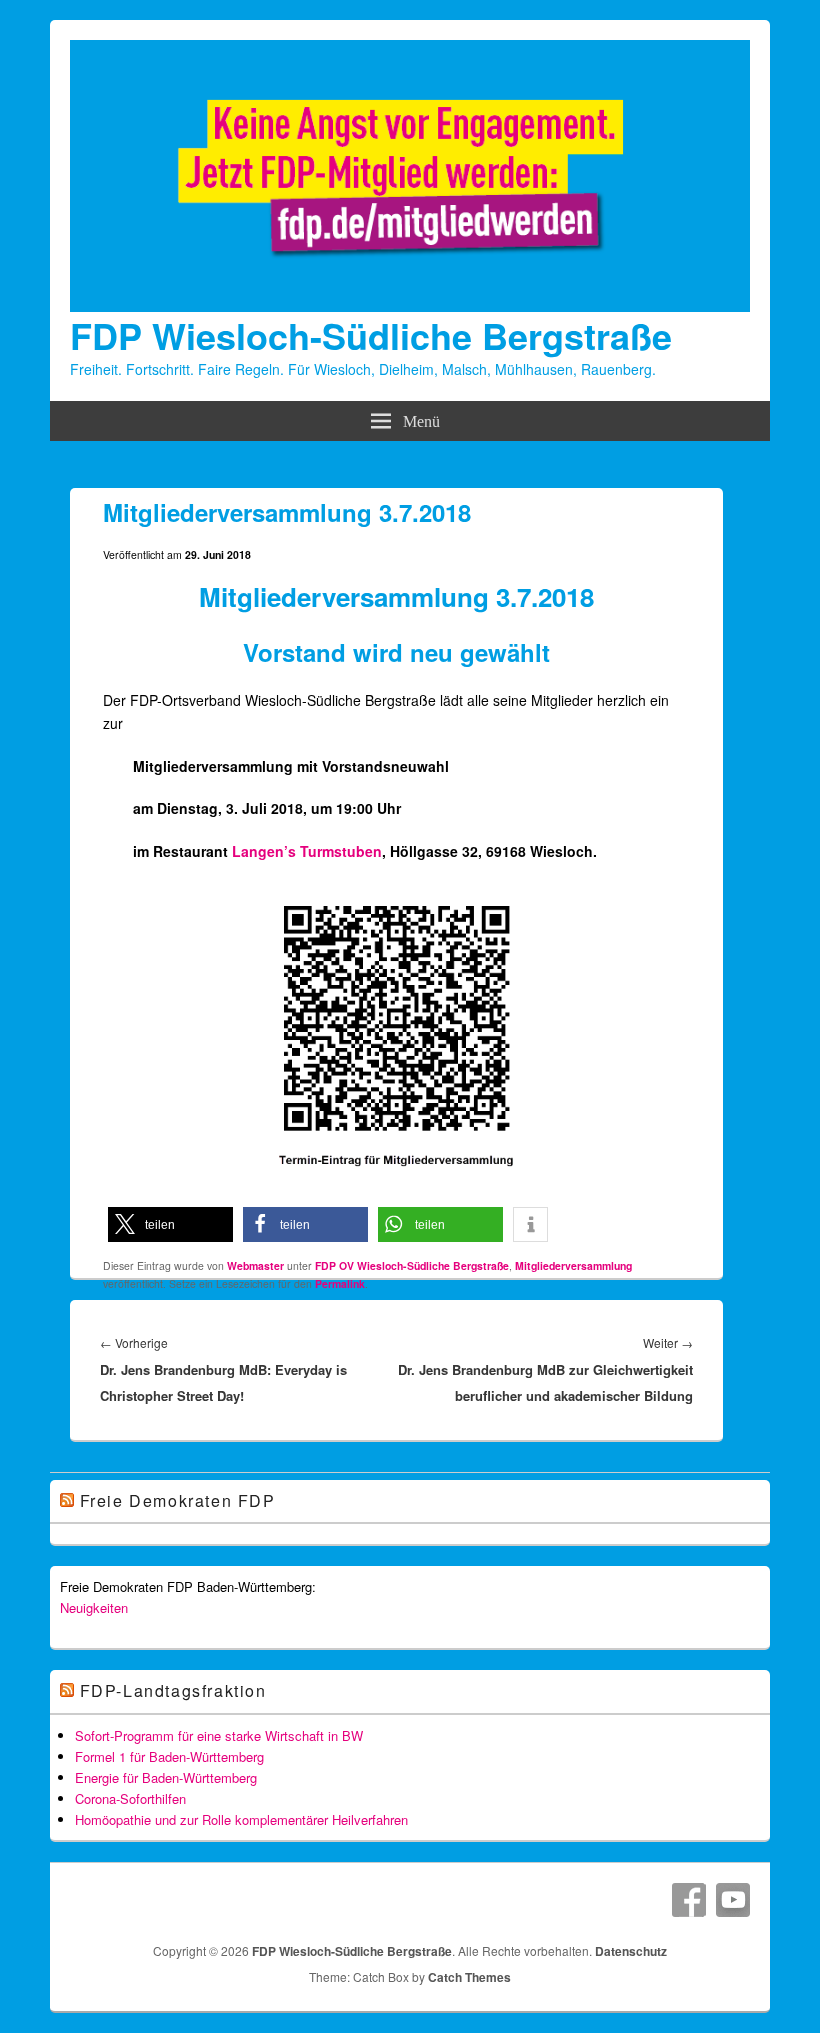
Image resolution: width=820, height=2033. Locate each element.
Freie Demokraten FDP (178, 1500)
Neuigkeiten (94, 1607)
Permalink (340, 1283)
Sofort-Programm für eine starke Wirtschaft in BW (219, 1735)
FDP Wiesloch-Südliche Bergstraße (371, 335)
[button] (170, 1224)
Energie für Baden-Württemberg (166, 1777)
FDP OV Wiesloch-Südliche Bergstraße (412, 1265)
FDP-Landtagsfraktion (173, 1690)
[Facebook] (689, 1900)
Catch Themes (469, 1977)
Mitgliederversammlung (573, 1265)
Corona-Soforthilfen (130, 1798)
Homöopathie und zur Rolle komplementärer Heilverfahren (241, 1819)
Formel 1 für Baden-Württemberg (169, 1756)
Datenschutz (631, 1951)
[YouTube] (733, 1900)
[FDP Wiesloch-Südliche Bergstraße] (410, 306)
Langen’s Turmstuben (307, 851)
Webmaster (255, 1265)
